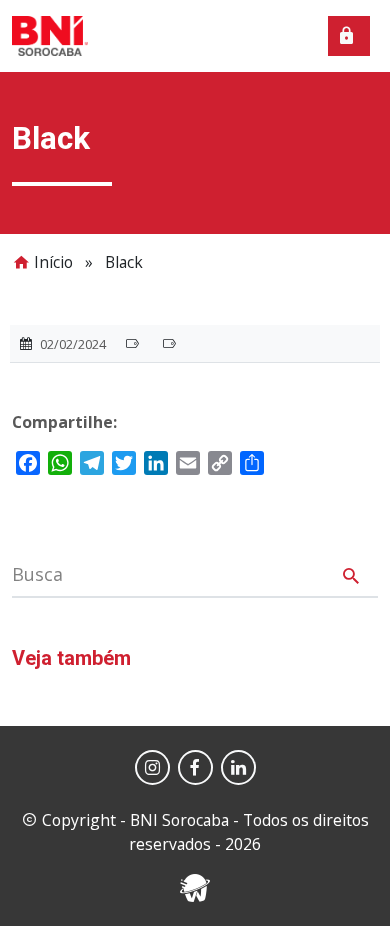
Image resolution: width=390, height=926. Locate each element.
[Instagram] (152, 767)
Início (53, 262)
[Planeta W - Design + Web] (195, 886)
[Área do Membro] (349, 36)
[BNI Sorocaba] (50, 34)
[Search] (351, 579)
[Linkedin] (238, 767)
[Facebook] (195, 767)
